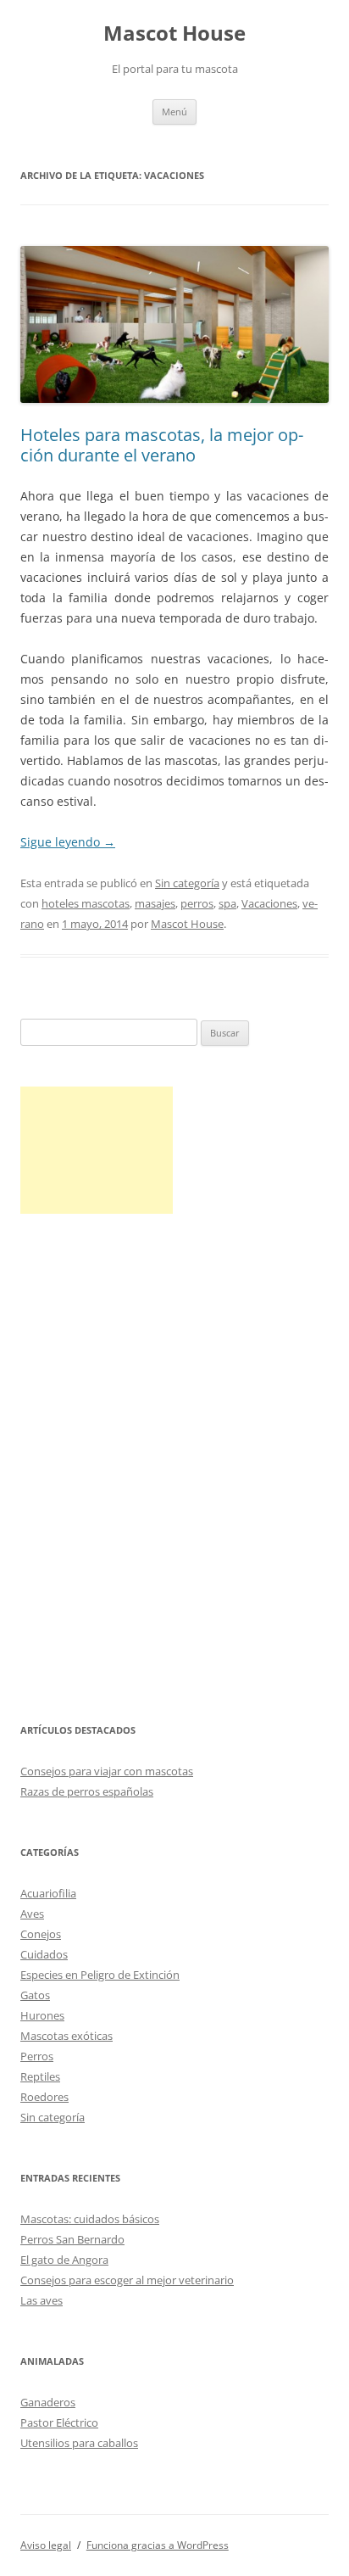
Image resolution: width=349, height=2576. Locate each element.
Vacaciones (269, 903)
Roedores (44, 2097)
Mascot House (174, 34)
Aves (32, 1914)
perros (197, 903)
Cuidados (44, 1954)
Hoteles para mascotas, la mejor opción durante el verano (162, 445)
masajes (155, 903)
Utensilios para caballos (79, 2443)
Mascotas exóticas (66, 2036)
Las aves (42, 2300)
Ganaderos (48, 2402)
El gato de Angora (64, 2260)
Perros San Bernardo (72, 2239)
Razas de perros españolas (87, 1791)
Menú (174, 112)
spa (227, 903)
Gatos (35, 1995)
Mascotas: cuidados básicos (90, 2219)
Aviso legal (46, 2545)
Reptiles (40, 2076)
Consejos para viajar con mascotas (107, 1771)
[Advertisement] (97, 1150)
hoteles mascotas (86, 903)
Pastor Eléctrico (59, 2422)
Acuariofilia (48, 1893)
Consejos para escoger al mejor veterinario (127, 2280)
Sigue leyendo (68, 842)
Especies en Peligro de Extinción (100, 1975)
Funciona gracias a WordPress (158, 2545)
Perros (37, 2056)
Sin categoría (187, 883)
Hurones (42, 2015)
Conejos (41, 1934)
